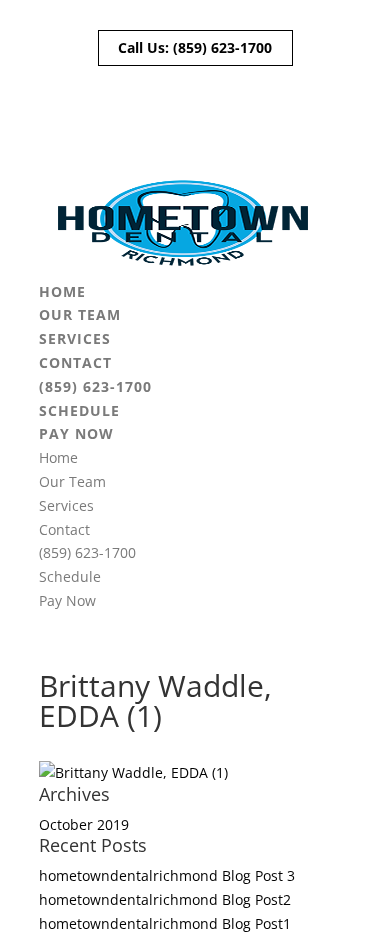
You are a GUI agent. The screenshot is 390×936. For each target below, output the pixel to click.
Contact (75, 362)
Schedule (79, 410)
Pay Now (76, 433)
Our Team (80, 314)
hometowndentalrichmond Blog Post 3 (167, 875)
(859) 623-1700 (222, 47)
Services (75, 338)
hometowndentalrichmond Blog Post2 (165, 899)
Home (62, 291)
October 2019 (84, 824)
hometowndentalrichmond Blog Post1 (165, 923)
